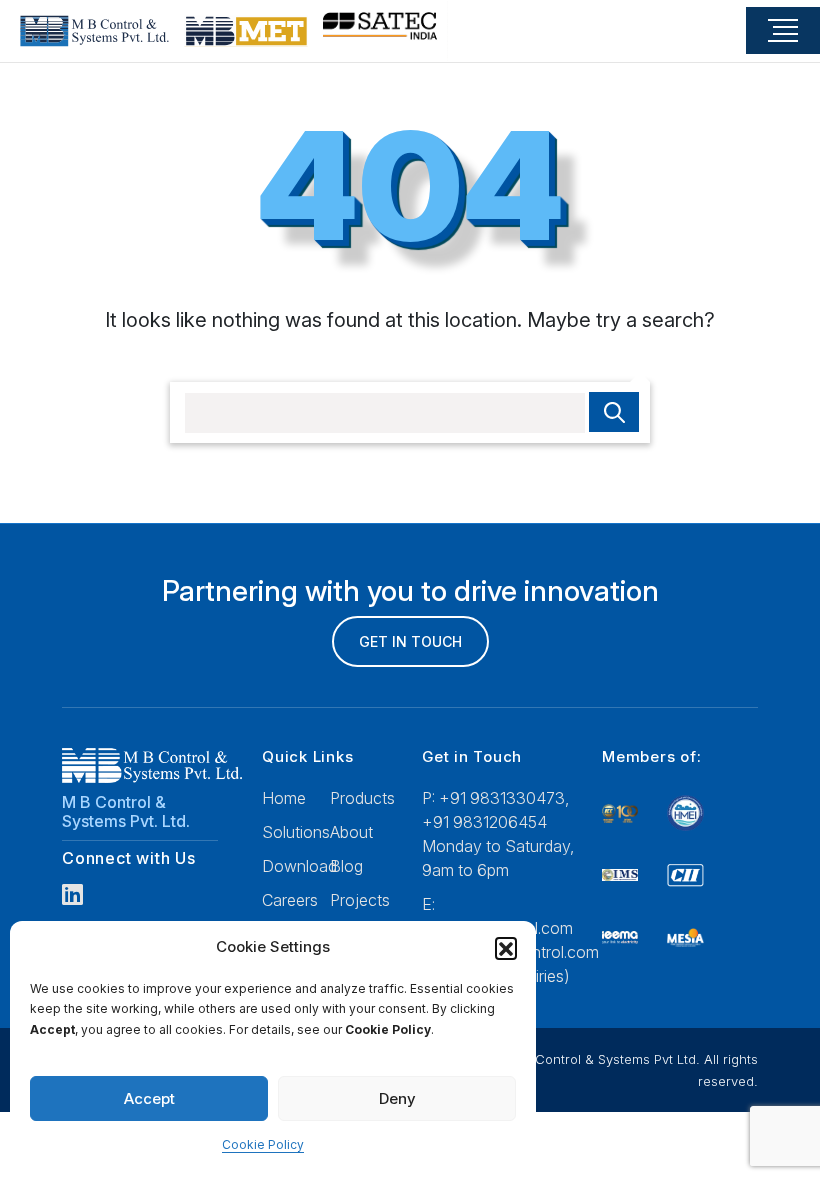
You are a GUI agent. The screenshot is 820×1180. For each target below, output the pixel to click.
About (351, 832)
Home (284, 798)
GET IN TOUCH (410, 641)
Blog (346, 866)
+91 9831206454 (484, 822)
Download (299, 866)
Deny (397, 1098)
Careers (290, 900)
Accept (149, 1098)
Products (362, 798)
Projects (360, 900)
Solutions (296, 832)
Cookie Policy (263, 1144)
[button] (506, 948)
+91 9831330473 (502, 798)
